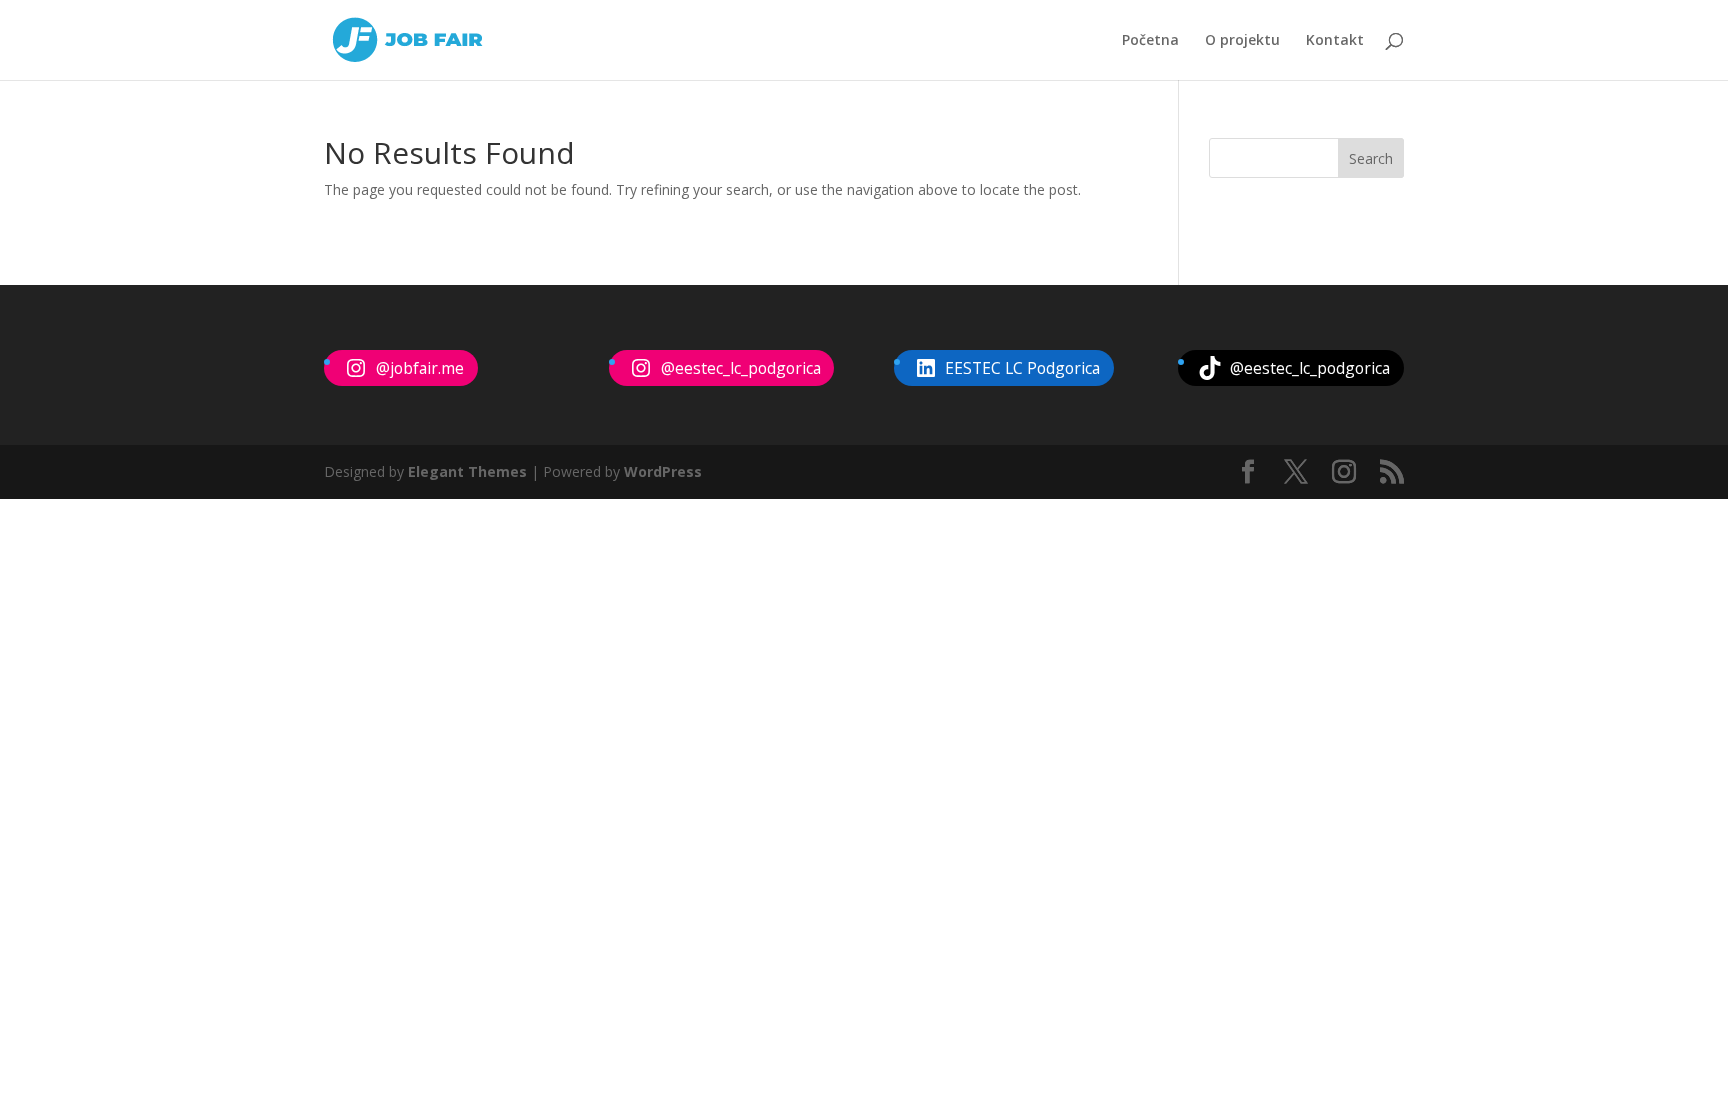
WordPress (663, 471)
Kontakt (1335, 41)
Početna (1150, 41)
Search (1371, 158)
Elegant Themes (467, 471)
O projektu (1242, 41)
